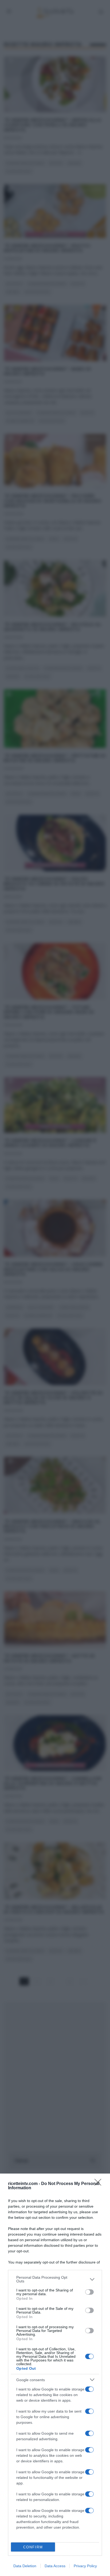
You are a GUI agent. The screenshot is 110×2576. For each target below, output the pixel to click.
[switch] (89, 2292)
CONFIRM (33, 2547)
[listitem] (55, 2279)
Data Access (55, 2566)
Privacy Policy (85, 2566)
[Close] (100, 2184)
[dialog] (55, 2375)
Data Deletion (25, 2566)
